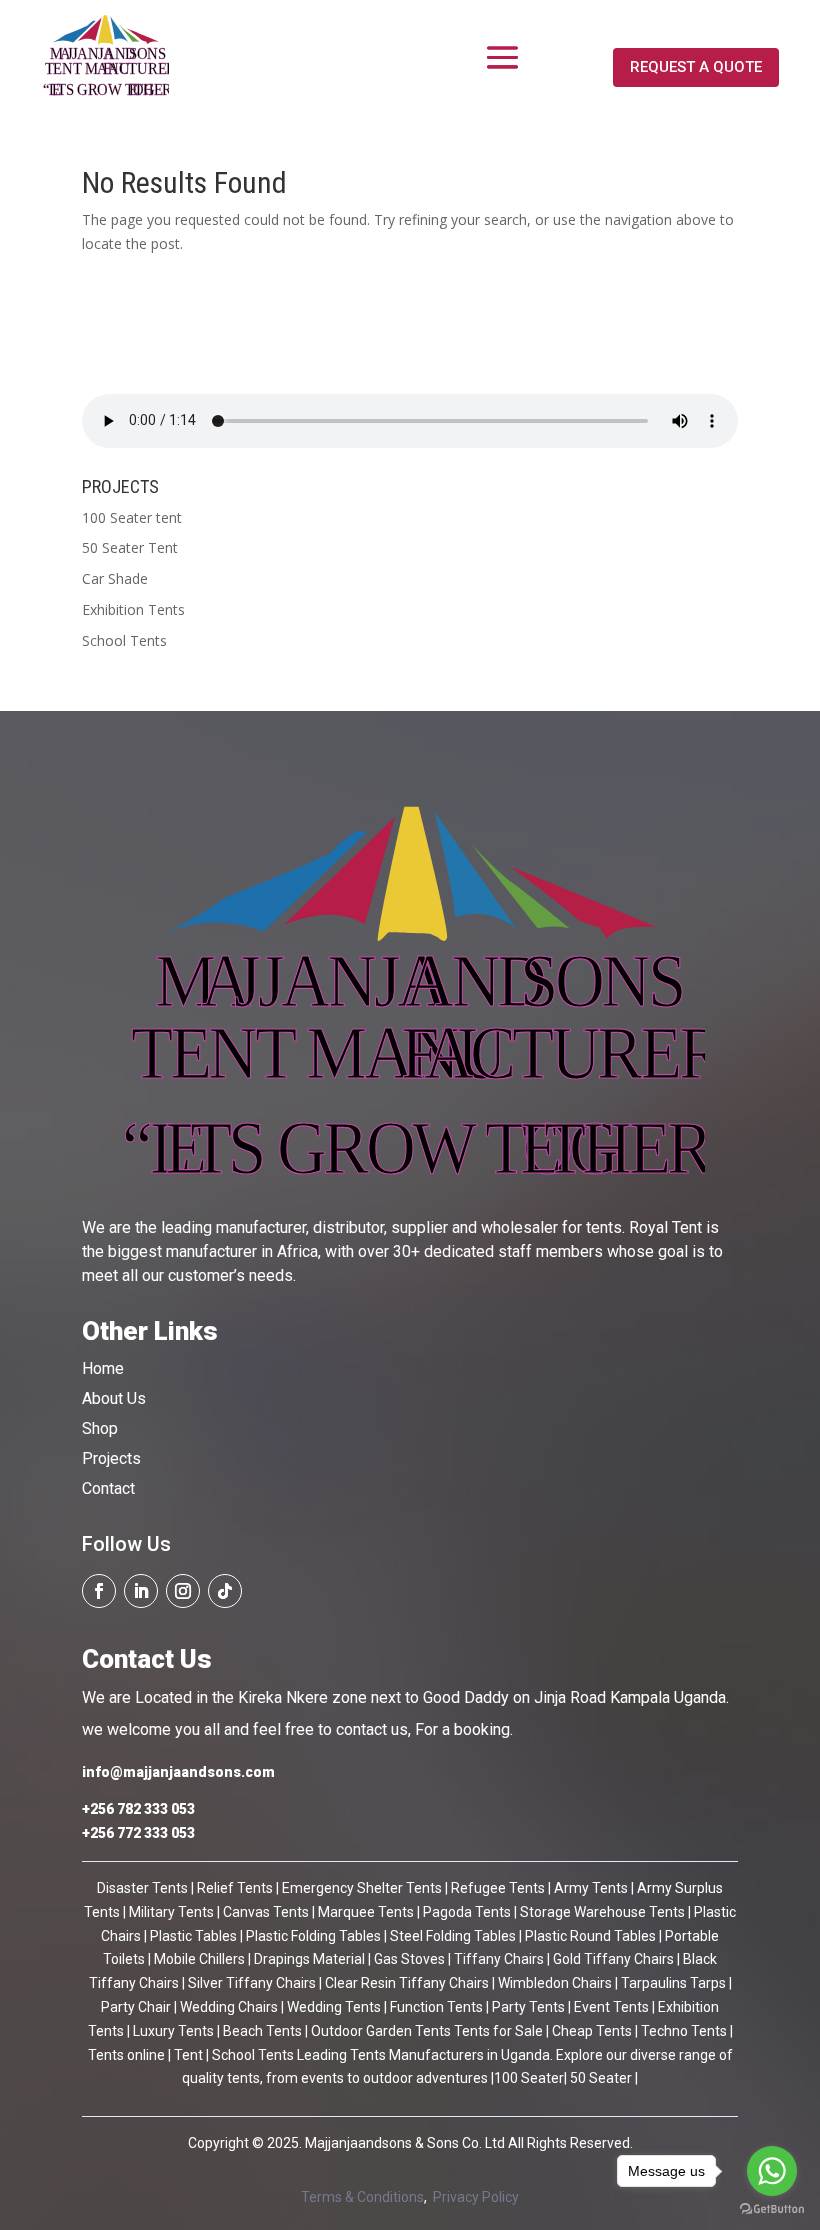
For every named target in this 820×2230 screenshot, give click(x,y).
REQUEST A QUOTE (696, 67)
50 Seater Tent (130, 547)
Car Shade (115, 578)
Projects (111, 1458)
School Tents (124, 640)
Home (103, 1368)
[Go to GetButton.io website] (772, 2209)
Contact (108, 1488)
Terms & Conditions (362, 2197)
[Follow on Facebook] (99, 1591)
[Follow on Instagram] (183, 1591)
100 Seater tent (132, 517)
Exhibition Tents (133, 609)
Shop (100, 1428)
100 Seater (529, 2078)
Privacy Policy (476, 2197)
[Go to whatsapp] (772, 2171)
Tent (187, 2055)
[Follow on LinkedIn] (141, 1591)
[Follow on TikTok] (225, 1591)
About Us (114, 1398)
